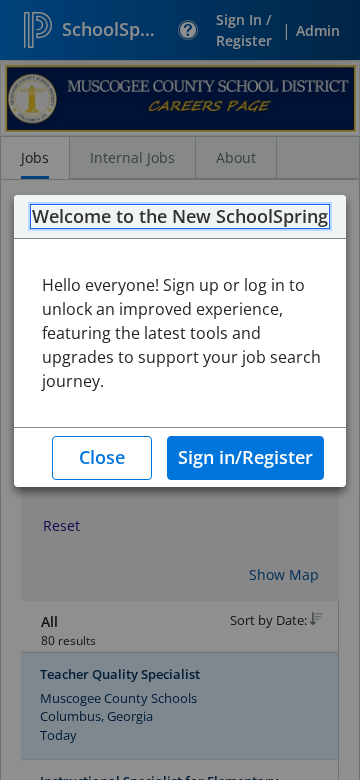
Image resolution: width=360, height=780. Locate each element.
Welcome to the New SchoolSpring (180, 217)
